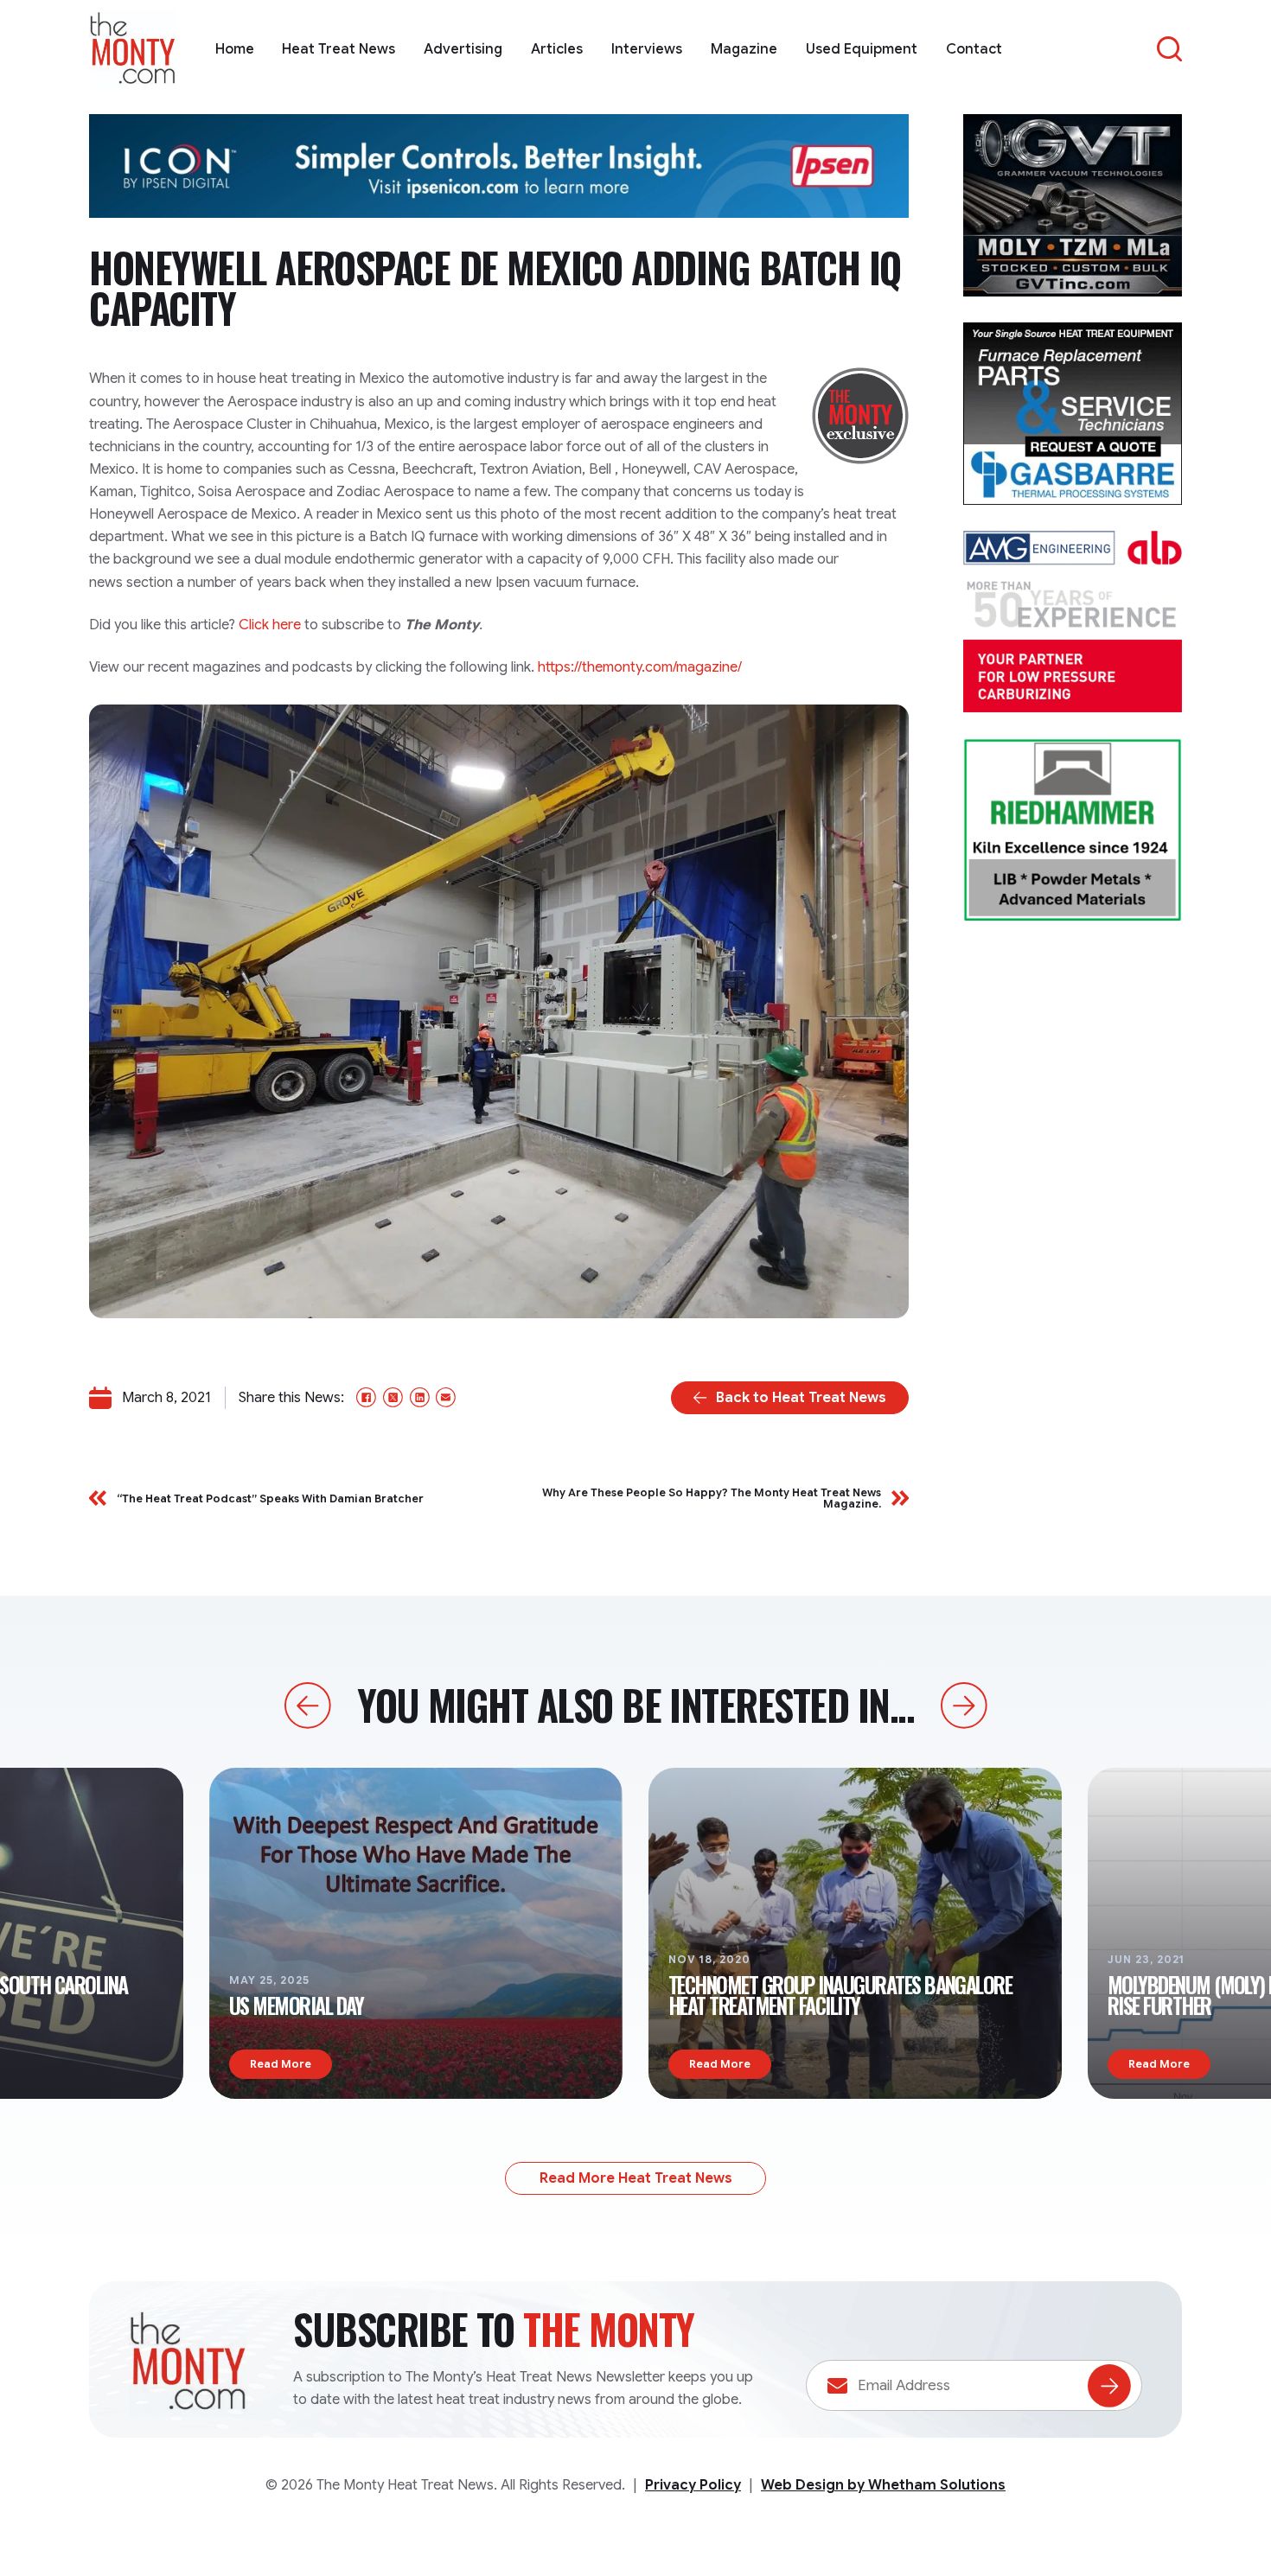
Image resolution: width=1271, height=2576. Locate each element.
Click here (270, 625)
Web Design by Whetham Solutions (883, 2485)
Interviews (647, 49)
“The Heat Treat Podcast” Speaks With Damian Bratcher (270, 1498)
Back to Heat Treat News (801, 1397)
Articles (557, 49)
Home (235, 49)
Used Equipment (862, 49)
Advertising (463, 49)
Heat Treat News (339, 49)
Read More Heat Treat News (636, 2178)
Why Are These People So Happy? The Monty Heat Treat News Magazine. (712, 1498)
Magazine (744, 49)
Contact (974, 49)
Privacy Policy (693, 2485)
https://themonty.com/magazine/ (640, 667)
